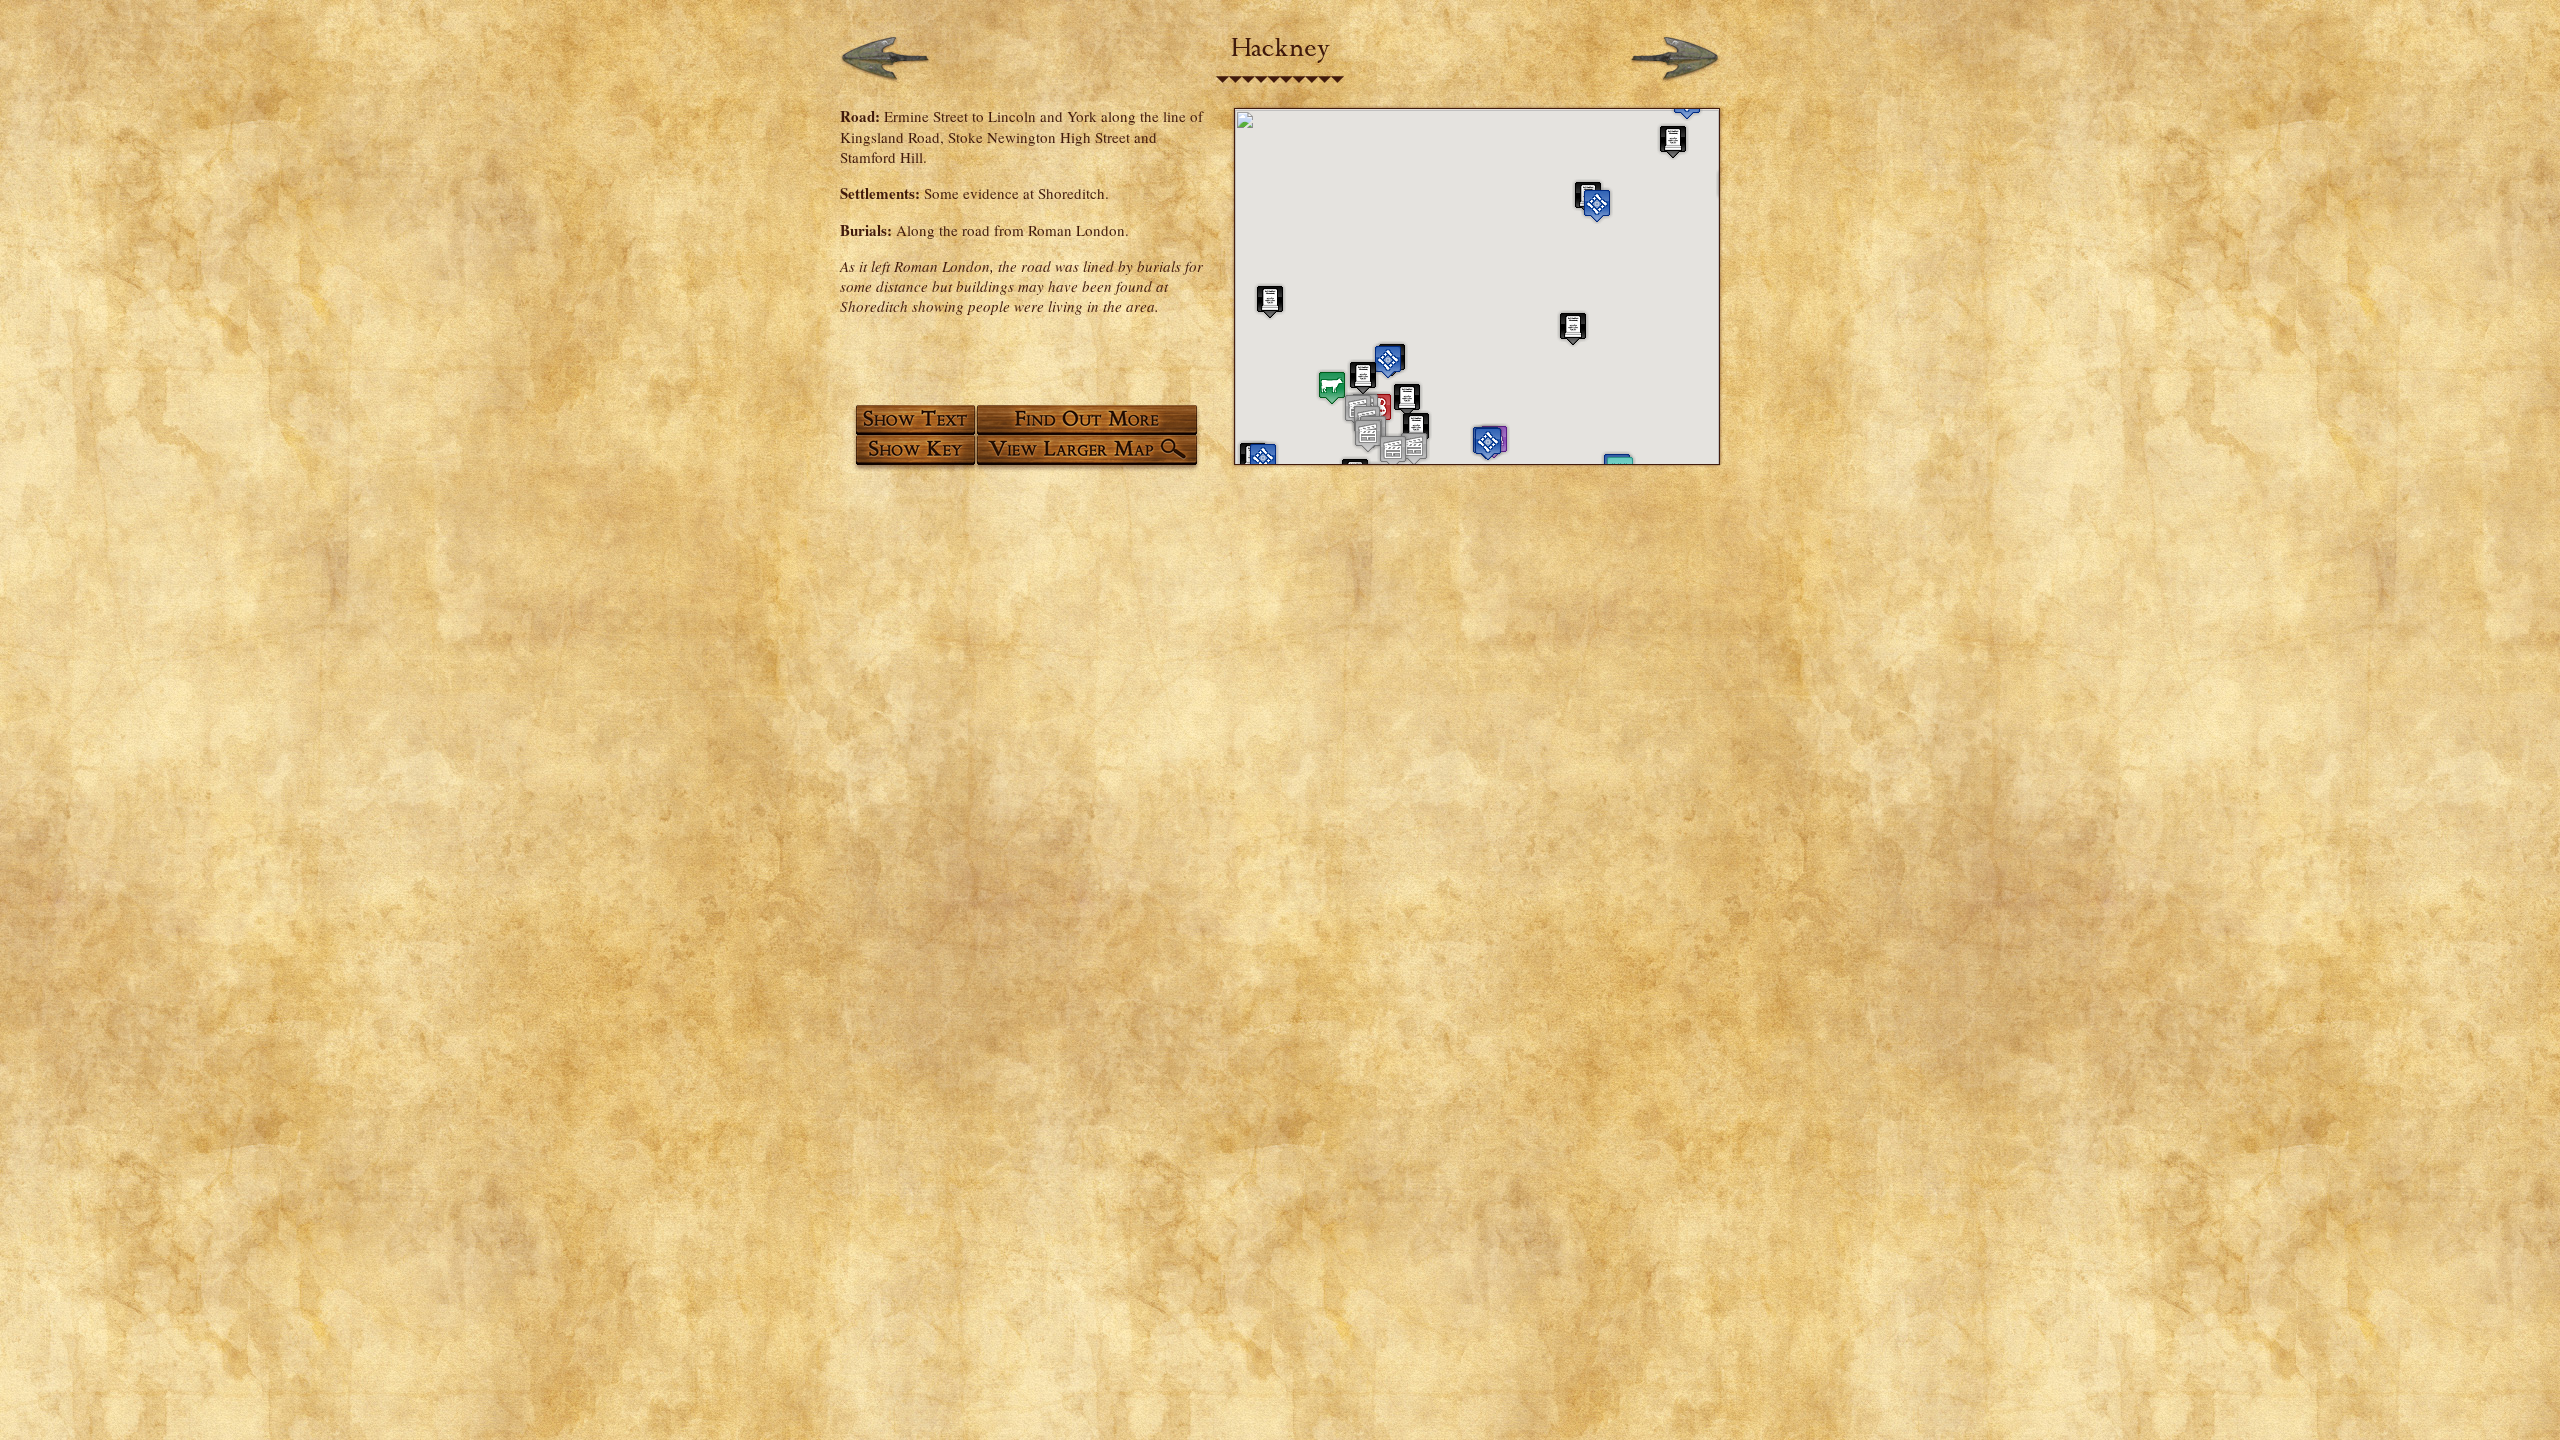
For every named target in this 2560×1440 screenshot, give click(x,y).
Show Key (914, 453)
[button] (1263, 459)
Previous (885, 59)
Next (1674, 59)
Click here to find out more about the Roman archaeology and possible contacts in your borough (1091, 419)
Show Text (914, 419)
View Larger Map (1091, 453)
